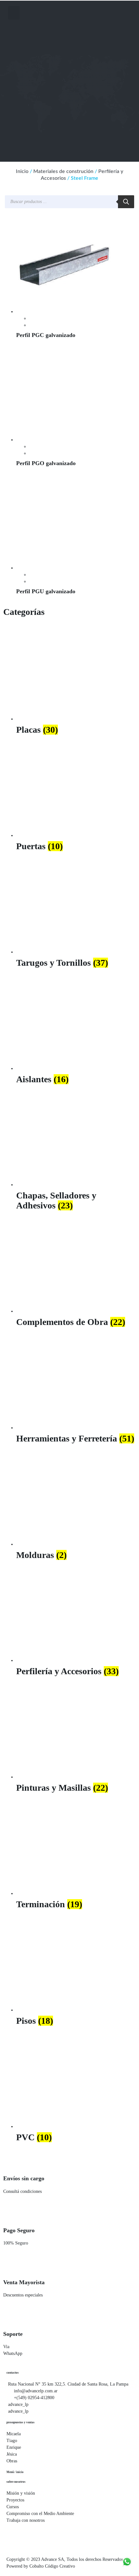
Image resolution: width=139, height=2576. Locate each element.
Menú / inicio (15, 2472)
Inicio (22, 171)
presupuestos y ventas (21, 2422)
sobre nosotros (16, 2482)
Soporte (13, 2334)
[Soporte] (11, 2317)
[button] (14, 13)
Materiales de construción (63, 171)
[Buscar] (126, 202)
